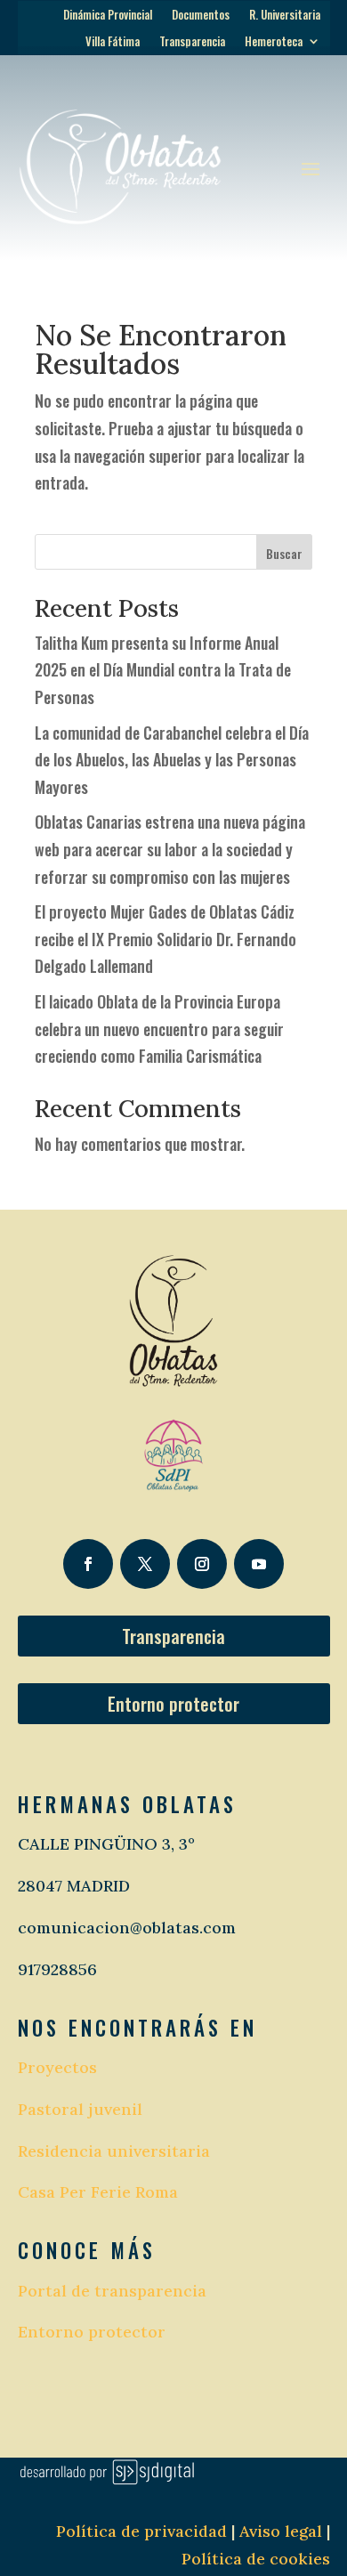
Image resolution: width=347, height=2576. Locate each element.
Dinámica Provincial (108, 16)
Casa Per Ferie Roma (98, 2192)
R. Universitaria (285, 16)
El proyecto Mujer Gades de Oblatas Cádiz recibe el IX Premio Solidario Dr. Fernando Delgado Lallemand (165, 939)
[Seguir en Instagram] (202, 1564)
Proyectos (57, 2067)
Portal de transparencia (112, 2291)
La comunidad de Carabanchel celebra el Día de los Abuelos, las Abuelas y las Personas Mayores (172, 760)
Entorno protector (173, 1704)
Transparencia (192, 42)
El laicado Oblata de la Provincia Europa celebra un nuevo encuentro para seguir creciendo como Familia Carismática (159, 1029)
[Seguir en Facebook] (88, 1564)
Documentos (201, 16)
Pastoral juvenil (80, 2109)
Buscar (284, 553)
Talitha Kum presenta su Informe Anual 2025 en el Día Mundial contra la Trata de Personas (163, 670)
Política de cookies (256, 2559)
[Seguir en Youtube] (259, 1564)
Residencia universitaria (114, 2151)
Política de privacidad (141, 2531)
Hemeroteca (274, 42)
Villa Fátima (113, 42)
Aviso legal (278, 2531)
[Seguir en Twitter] (145, 1564)
